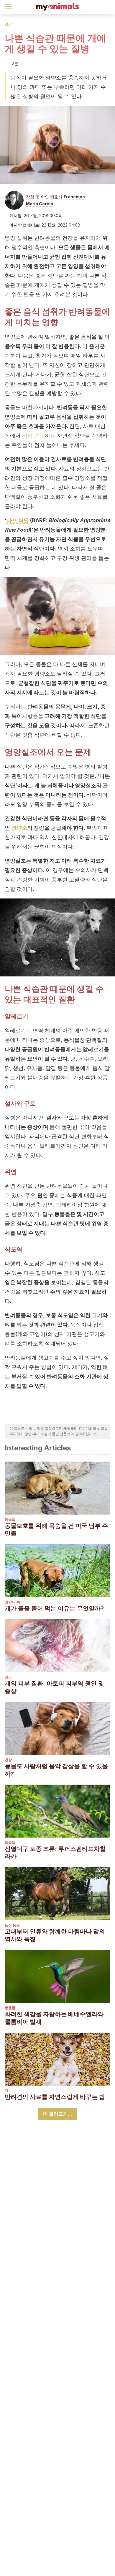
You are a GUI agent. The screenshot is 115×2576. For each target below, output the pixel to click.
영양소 (19, 828)
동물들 (10, 1519)
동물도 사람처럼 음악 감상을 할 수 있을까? (56, 1770)
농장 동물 (12, 1925)
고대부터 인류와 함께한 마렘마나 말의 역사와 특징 (55, 1935)
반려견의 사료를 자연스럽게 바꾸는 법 (55, 2097)
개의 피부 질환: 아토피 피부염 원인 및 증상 (54, 1687)
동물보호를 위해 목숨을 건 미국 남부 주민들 (56, 1530)
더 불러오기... (58, 2114)
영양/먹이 (13, 1602)
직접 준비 (33, 436)
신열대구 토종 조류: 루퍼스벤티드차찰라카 (55, 1853)
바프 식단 (18, 520)
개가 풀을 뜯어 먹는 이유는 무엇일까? (54, 1608)
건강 (8, 24)
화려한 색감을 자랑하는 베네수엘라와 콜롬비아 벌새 (54, 2018)
